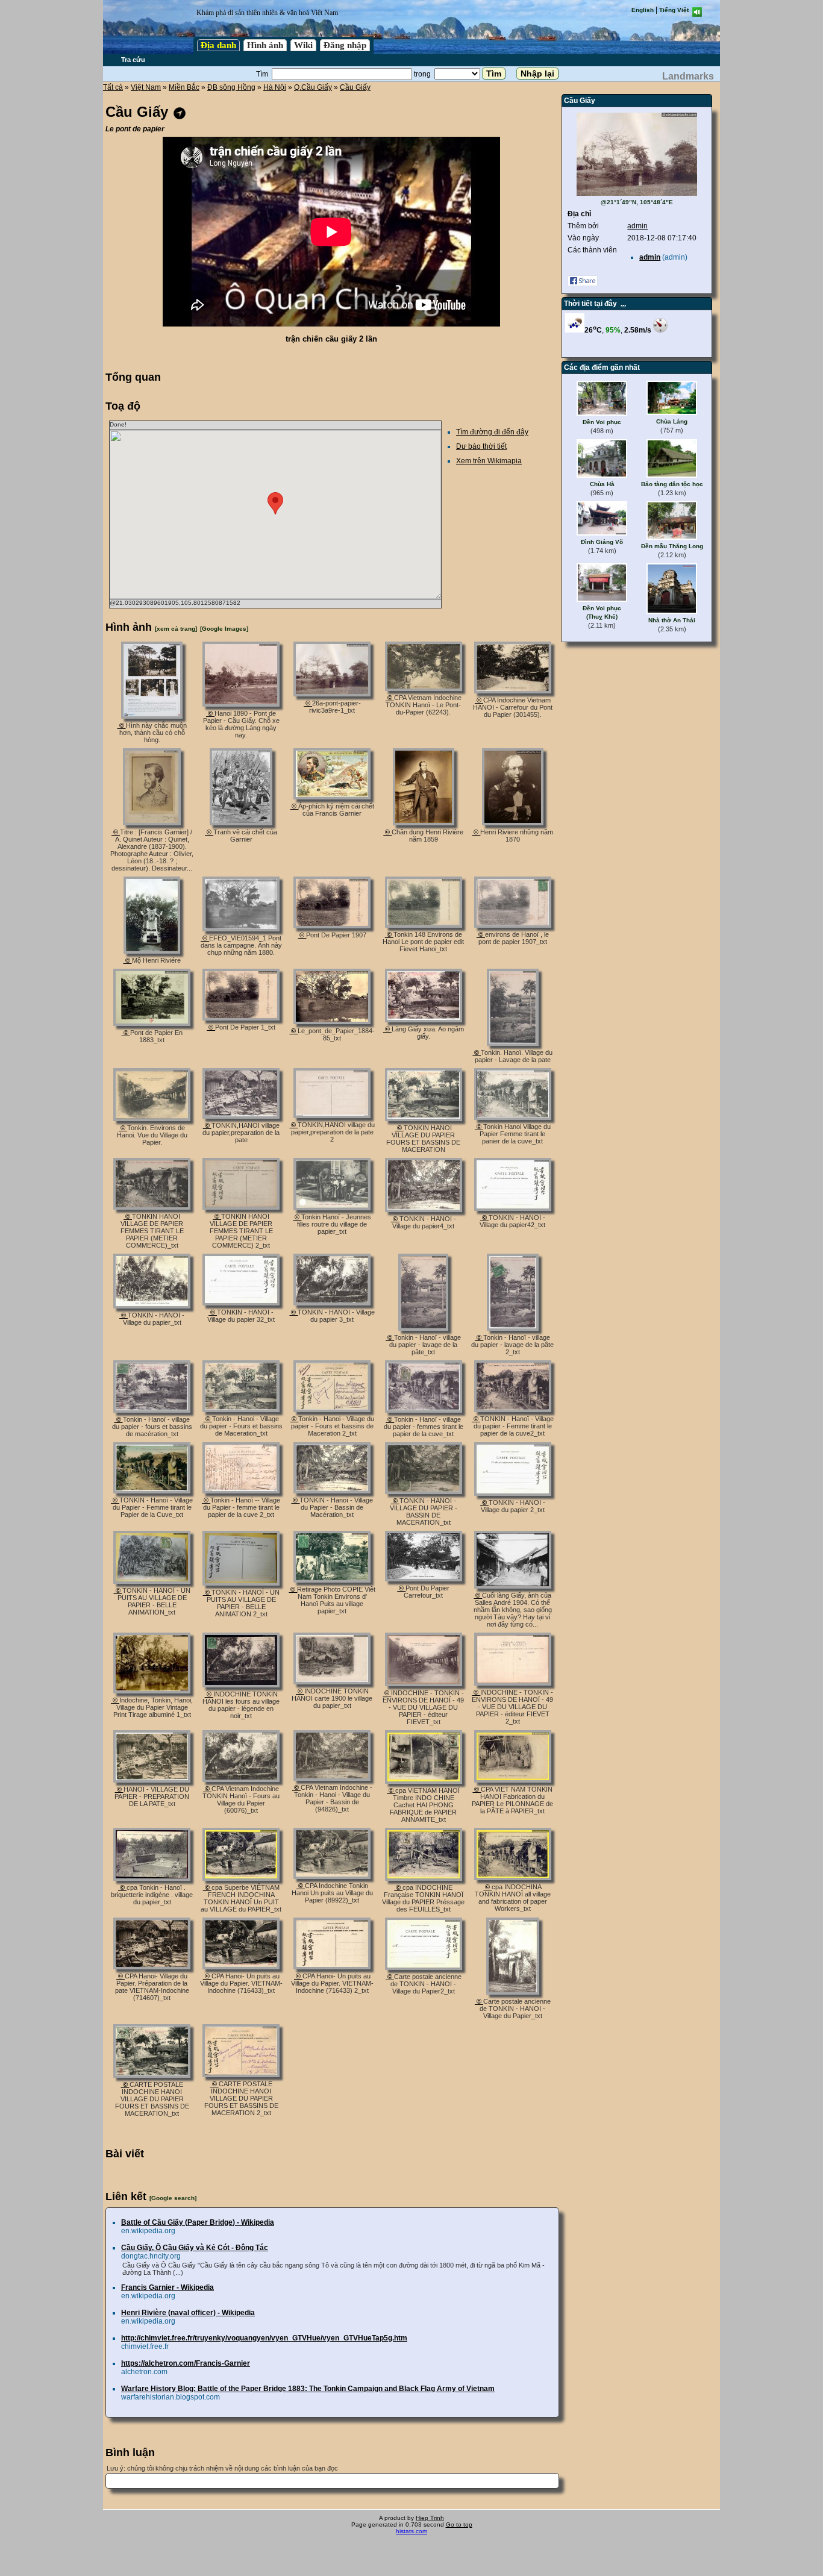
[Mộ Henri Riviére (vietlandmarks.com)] (152, 951)
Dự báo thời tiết (481, 446)
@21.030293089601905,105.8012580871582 (175, 603)
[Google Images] (224, 629)
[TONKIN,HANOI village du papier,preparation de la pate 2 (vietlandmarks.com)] (332, 1116)
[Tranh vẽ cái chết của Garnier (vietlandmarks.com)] (241, 823)
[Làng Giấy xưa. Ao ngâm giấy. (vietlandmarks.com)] (424, 1020)
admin (637, 226)
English (643, 10)
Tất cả (113, 87)
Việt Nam (146, 87)
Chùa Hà (602, 484)
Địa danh (218, 45)
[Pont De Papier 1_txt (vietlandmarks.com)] (241, 1018)
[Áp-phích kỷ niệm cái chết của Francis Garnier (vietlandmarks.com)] (332, 797)
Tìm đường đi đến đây (492, 432)
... (623, 304)
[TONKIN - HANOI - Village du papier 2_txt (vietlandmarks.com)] (513, 1493)
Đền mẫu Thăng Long (672, 546)
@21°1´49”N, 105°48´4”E (637, 202)
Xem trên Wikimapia (489, 461)
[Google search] (173, 2198)
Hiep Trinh (430, 2518)
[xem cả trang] (176, 629)
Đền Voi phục (602, 422)
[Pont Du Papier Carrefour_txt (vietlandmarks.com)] (424, 1579)
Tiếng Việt (674, 10)
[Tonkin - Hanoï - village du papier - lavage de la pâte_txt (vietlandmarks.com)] (423, 1328)
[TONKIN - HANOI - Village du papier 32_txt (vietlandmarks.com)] (241, 1303)
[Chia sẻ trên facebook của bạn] (583, 284)
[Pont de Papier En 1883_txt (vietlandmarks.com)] (152, 1024)
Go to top (459, 2524)
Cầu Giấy (355, 87)
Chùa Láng (672, 421)
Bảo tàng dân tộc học (672, 484)
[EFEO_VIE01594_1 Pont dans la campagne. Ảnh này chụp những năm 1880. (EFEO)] (241, 929)
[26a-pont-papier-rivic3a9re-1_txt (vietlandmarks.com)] (332, 694)
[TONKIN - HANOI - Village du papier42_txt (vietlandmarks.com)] (513, 1208)
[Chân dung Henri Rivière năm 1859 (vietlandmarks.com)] (424, 823)
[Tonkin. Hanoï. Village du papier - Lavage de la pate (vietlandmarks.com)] (513, 1043)
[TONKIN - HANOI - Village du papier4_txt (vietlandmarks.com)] (424, 1210)
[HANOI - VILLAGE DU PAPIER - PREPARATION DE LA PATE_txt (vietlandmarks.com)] (152, 1780)
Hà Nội (275, 87)
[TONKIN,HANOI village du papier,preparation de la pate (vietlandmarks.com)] (241, 1116)
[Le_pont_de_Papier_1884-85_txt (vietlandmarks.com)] (332, 1022)
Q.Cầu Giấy (313, 87)
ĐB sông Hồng (231, 87)
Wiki (303, 45)
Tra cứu (133, 60)
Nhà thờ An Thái (672, 620)
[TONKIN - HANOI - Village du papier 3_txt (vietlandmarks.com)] (332, 1303)
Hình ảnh (265, 45)
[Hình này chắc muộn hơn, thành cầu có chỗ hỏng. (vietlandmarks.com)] (152, 716)
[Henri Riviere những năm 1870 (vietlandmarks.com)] (513, 823)
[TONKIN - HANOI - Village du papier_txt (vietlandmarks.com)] (152, 1306)
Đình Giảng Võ (602, 542)
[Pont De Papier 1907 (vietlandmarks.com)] (332, 926)
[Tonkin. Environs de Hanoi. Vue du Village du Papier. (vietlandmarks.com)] (152, 1119)
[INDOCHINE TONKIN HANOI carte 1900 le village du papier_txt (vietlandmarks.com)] (332, 1682)
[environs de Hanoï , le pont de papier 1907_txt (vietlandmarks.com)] (513, 925)
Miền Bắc (184, 87)
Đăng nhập (345, 45)
